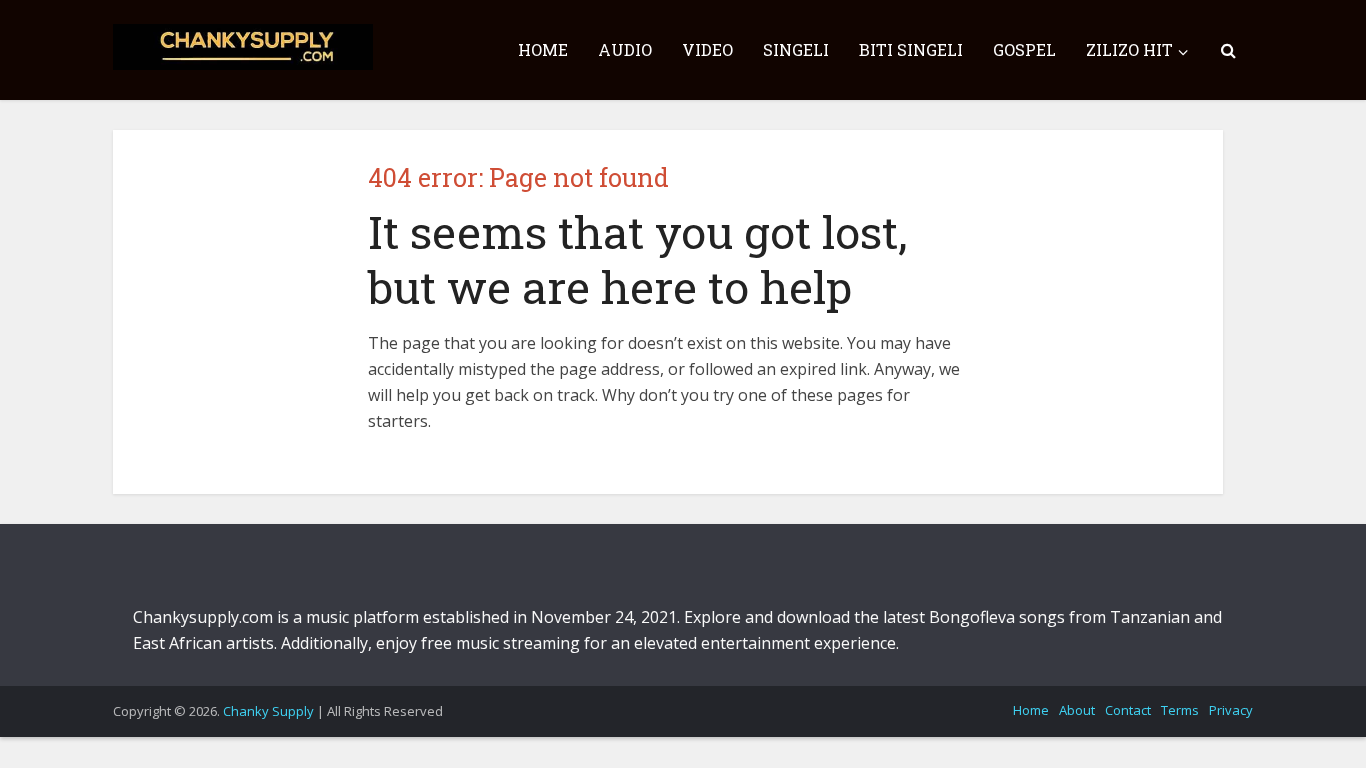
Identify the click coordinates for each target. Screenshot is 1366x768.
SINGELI (796, 49)
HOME (543, 49)
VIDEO (707, 49)
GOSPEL (1024, 49)
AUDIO (625, 49)
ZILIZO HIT (1129, 49)
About (1077, 710)
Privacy (1231, 710)
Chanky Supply (268, 711)
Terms (1180, 710)
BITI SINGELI (911, 49)
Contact (1128, 710)
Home (1031, 710)
